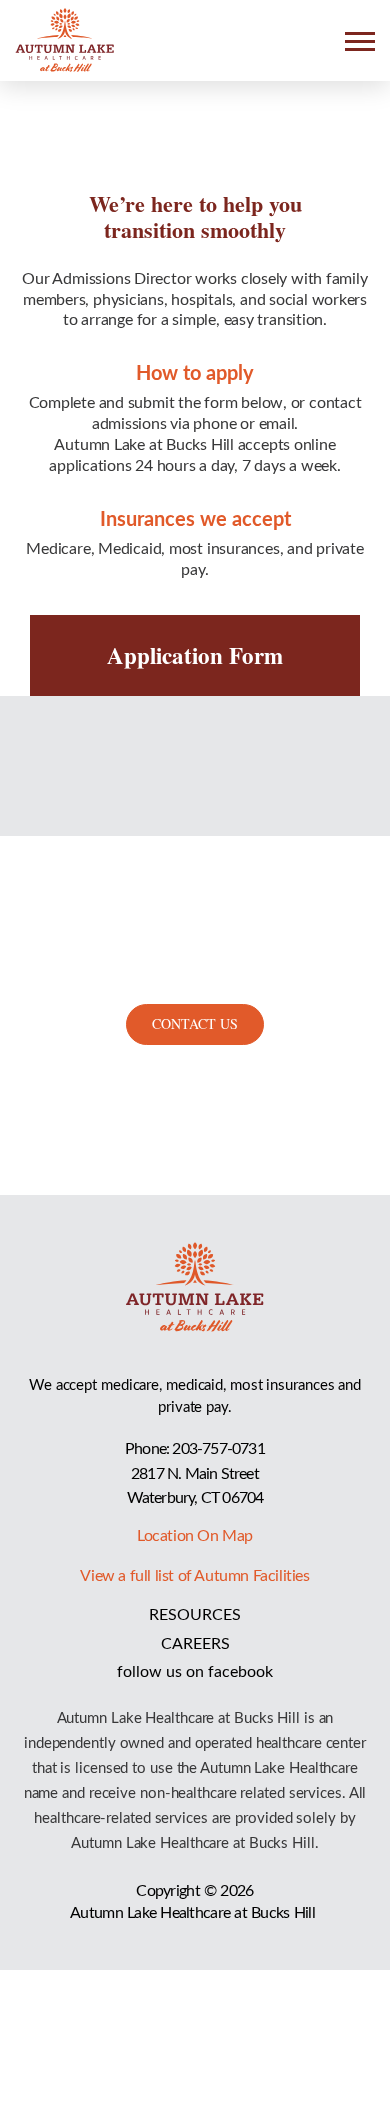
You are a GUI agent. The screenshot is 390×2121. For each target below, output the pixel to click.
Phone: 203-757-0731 (195, 1449)
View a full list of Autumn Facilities (194, 1576)
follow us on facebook (195, 1672)
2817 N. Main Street (195, 1474)
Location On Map (195, 1536)
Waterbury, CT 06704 (195, 1498)
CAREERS (195, 1644)
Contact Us (195, 1023)
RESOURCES (195, 1615)
